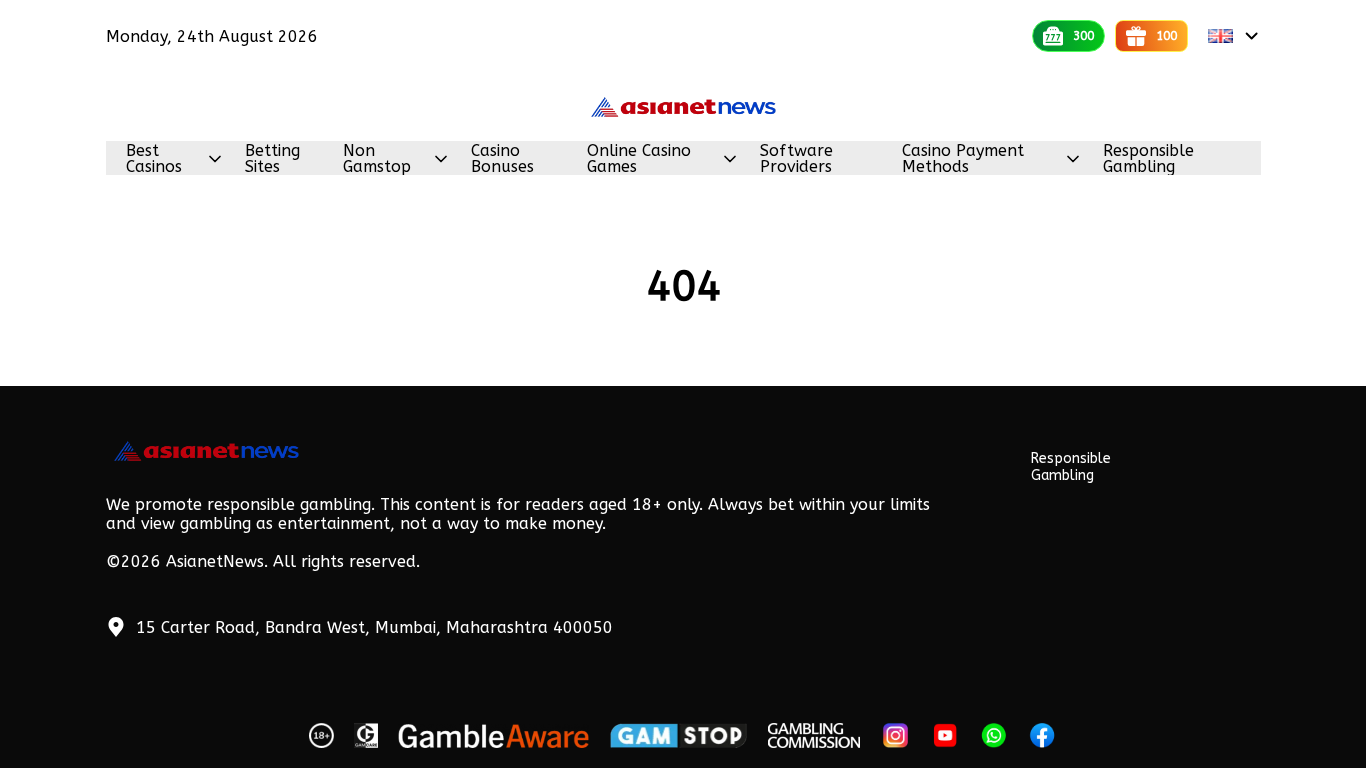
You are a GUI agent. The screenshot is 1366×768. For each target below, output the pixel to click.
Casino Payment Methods (963, 159)
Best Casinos (154, 159)
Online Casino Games (639, 159)
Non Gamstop (377, 159)
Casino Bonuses (502, 159)
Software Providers (796, 159)
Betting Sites (272, 159)
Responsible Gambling (1148, 159)
